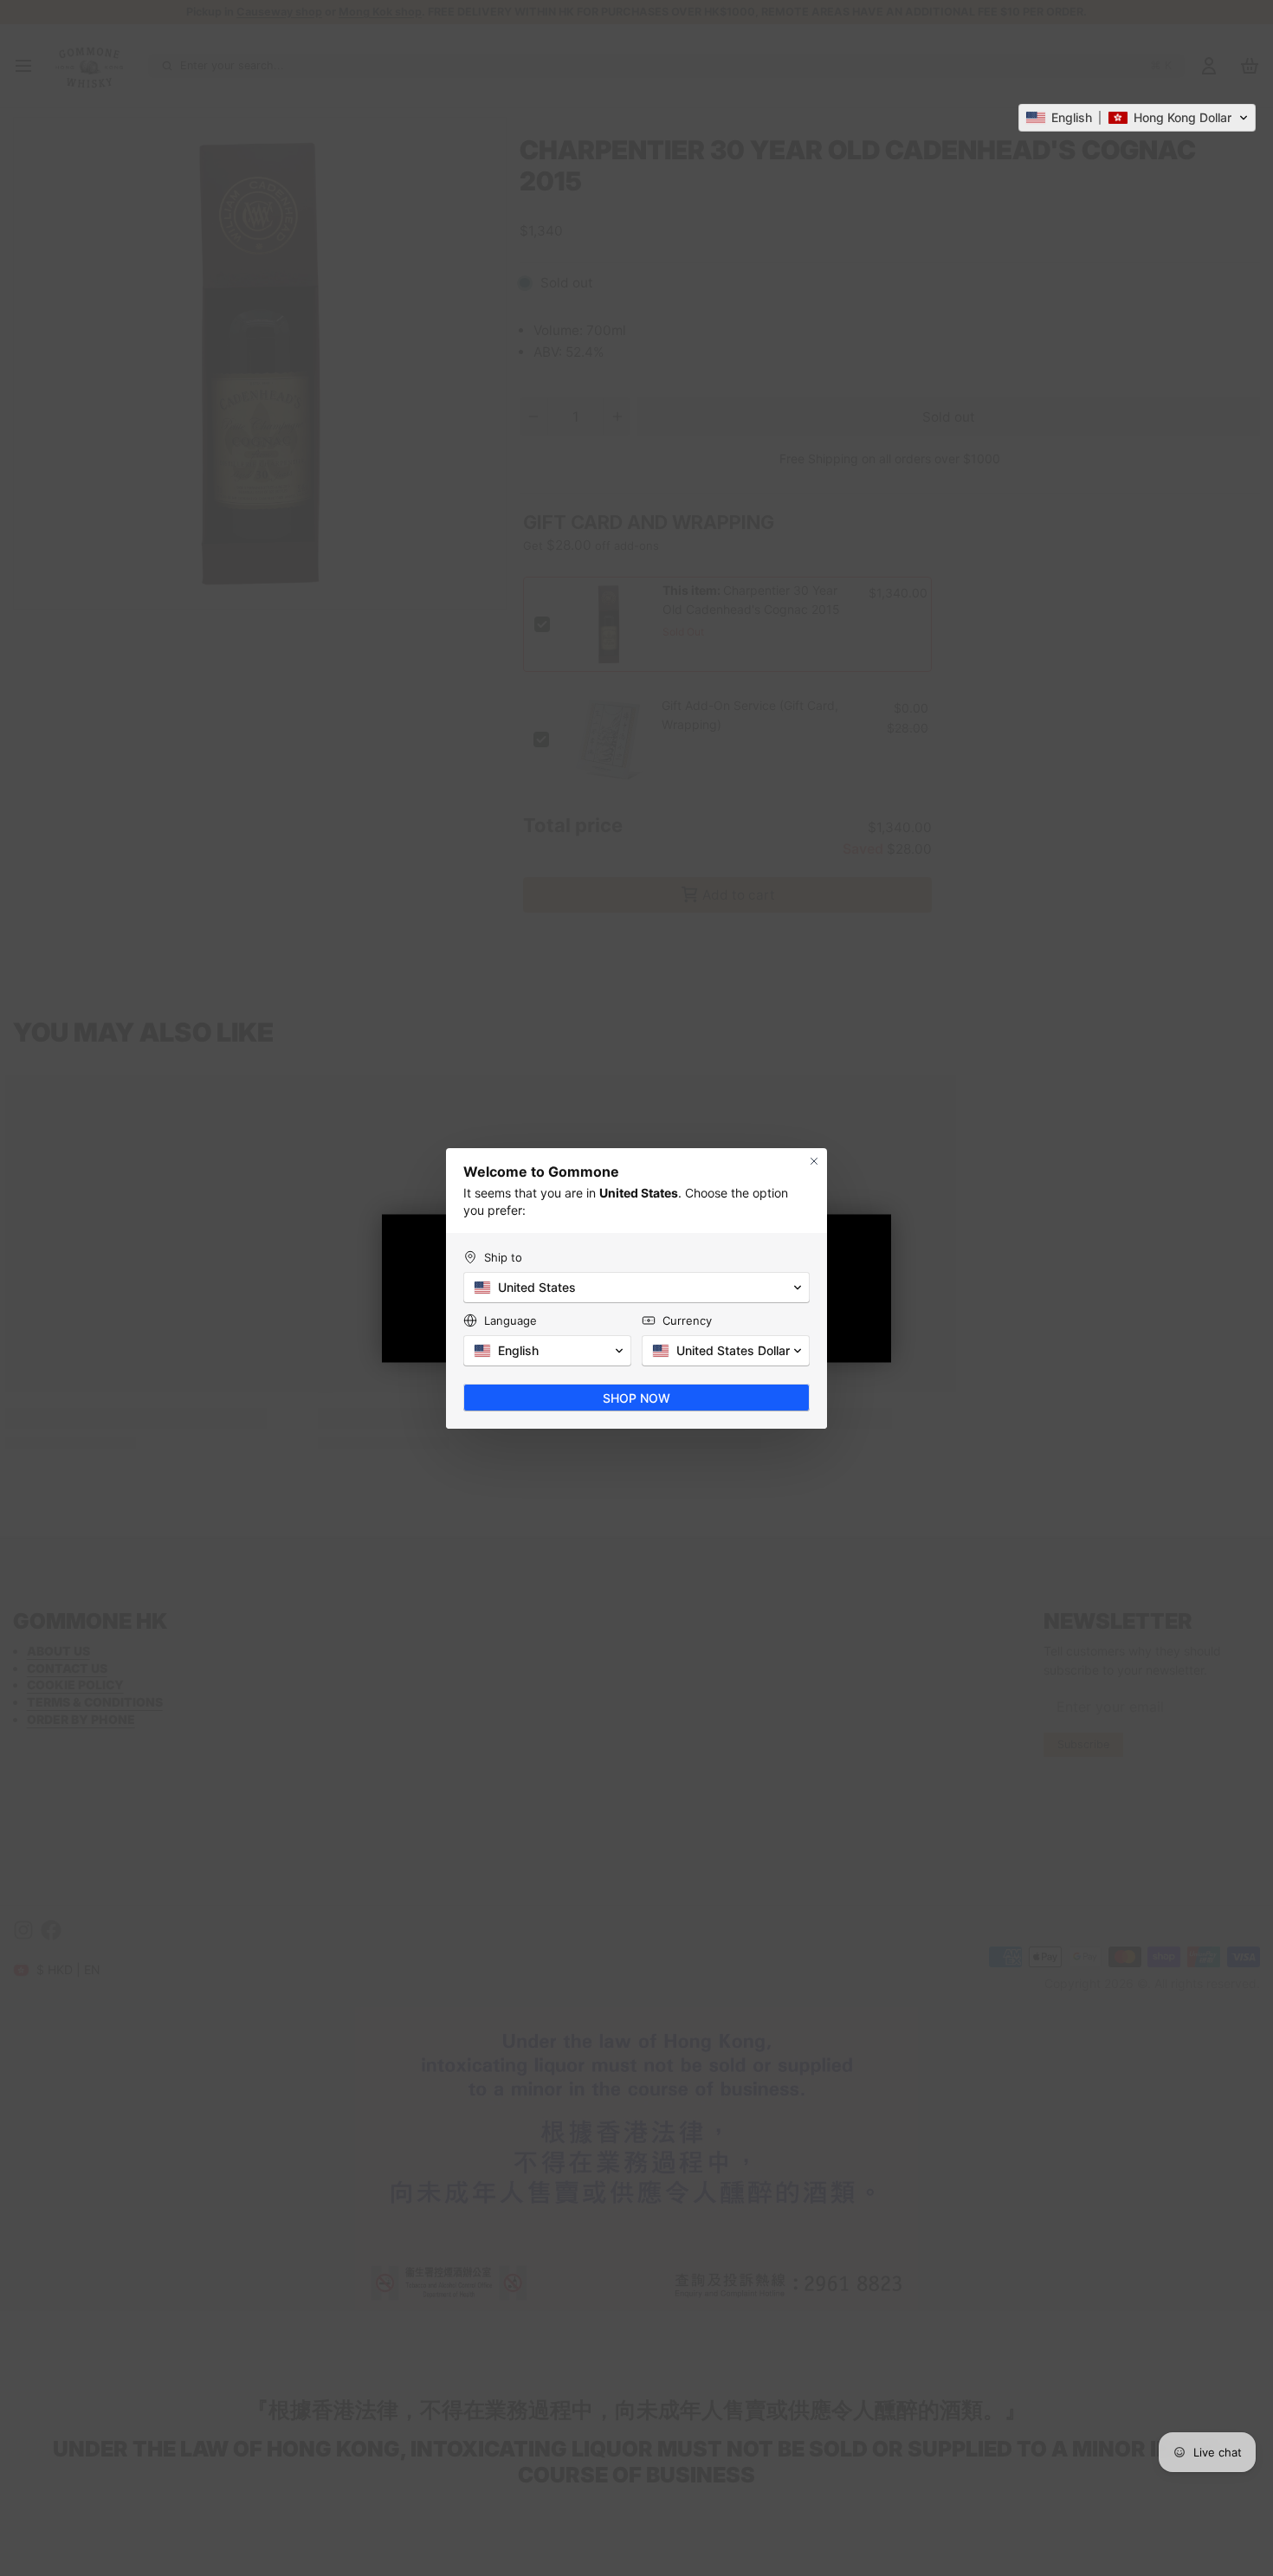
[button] (1137, 118)
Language (510, 1320)
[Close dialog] (814, 1161)
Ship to (503, 1257)
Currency (687, 1320)
